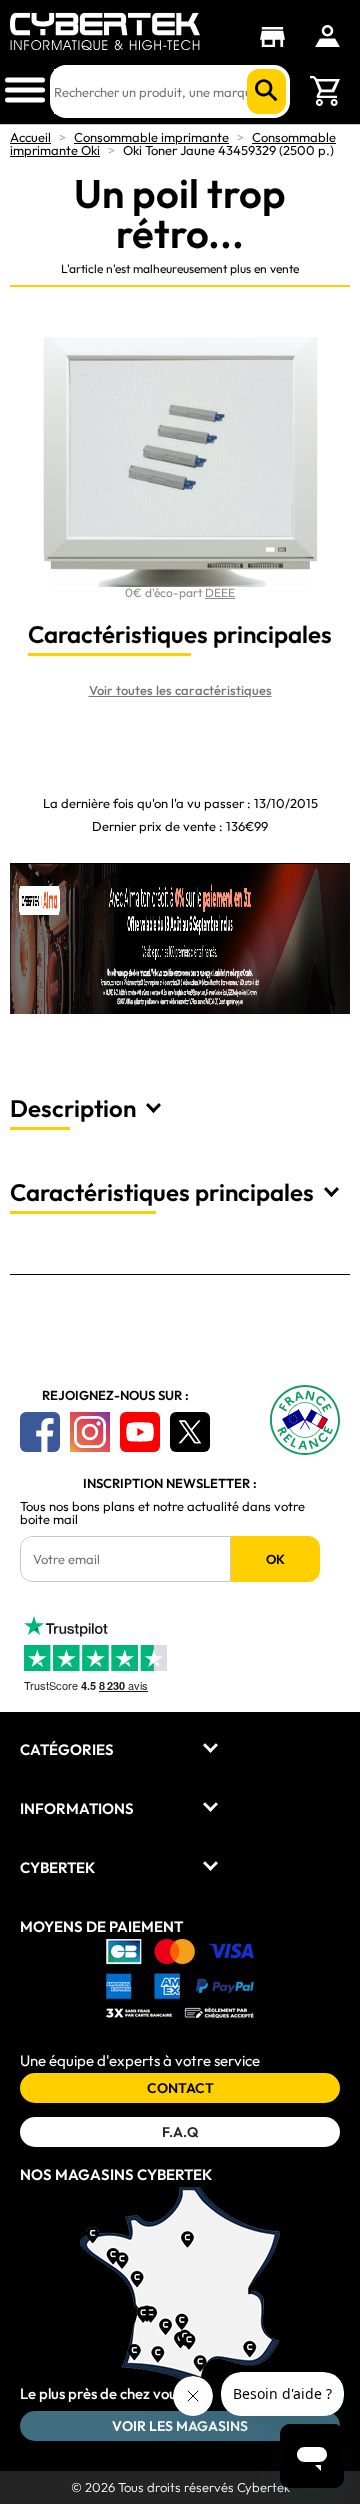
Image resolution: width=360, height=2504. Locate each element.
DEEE (220, 592)
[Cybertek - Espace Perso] (327, 36)
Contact (180, 2088)
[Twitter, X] (190, 1432)
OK (275, 1559)
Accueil (30, 137)
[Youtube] (140, 1432)
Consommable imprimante (151, 137)
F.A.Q (180, 2132)
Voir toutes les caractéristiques (180, 690)
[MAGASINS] (277, 37)
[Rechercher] (266, 91)
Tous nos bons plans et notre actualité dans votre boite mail (162, 1513)
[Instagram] (90, 1432)
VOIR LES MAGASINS (180, 2426)
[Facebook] (40, 1432)
